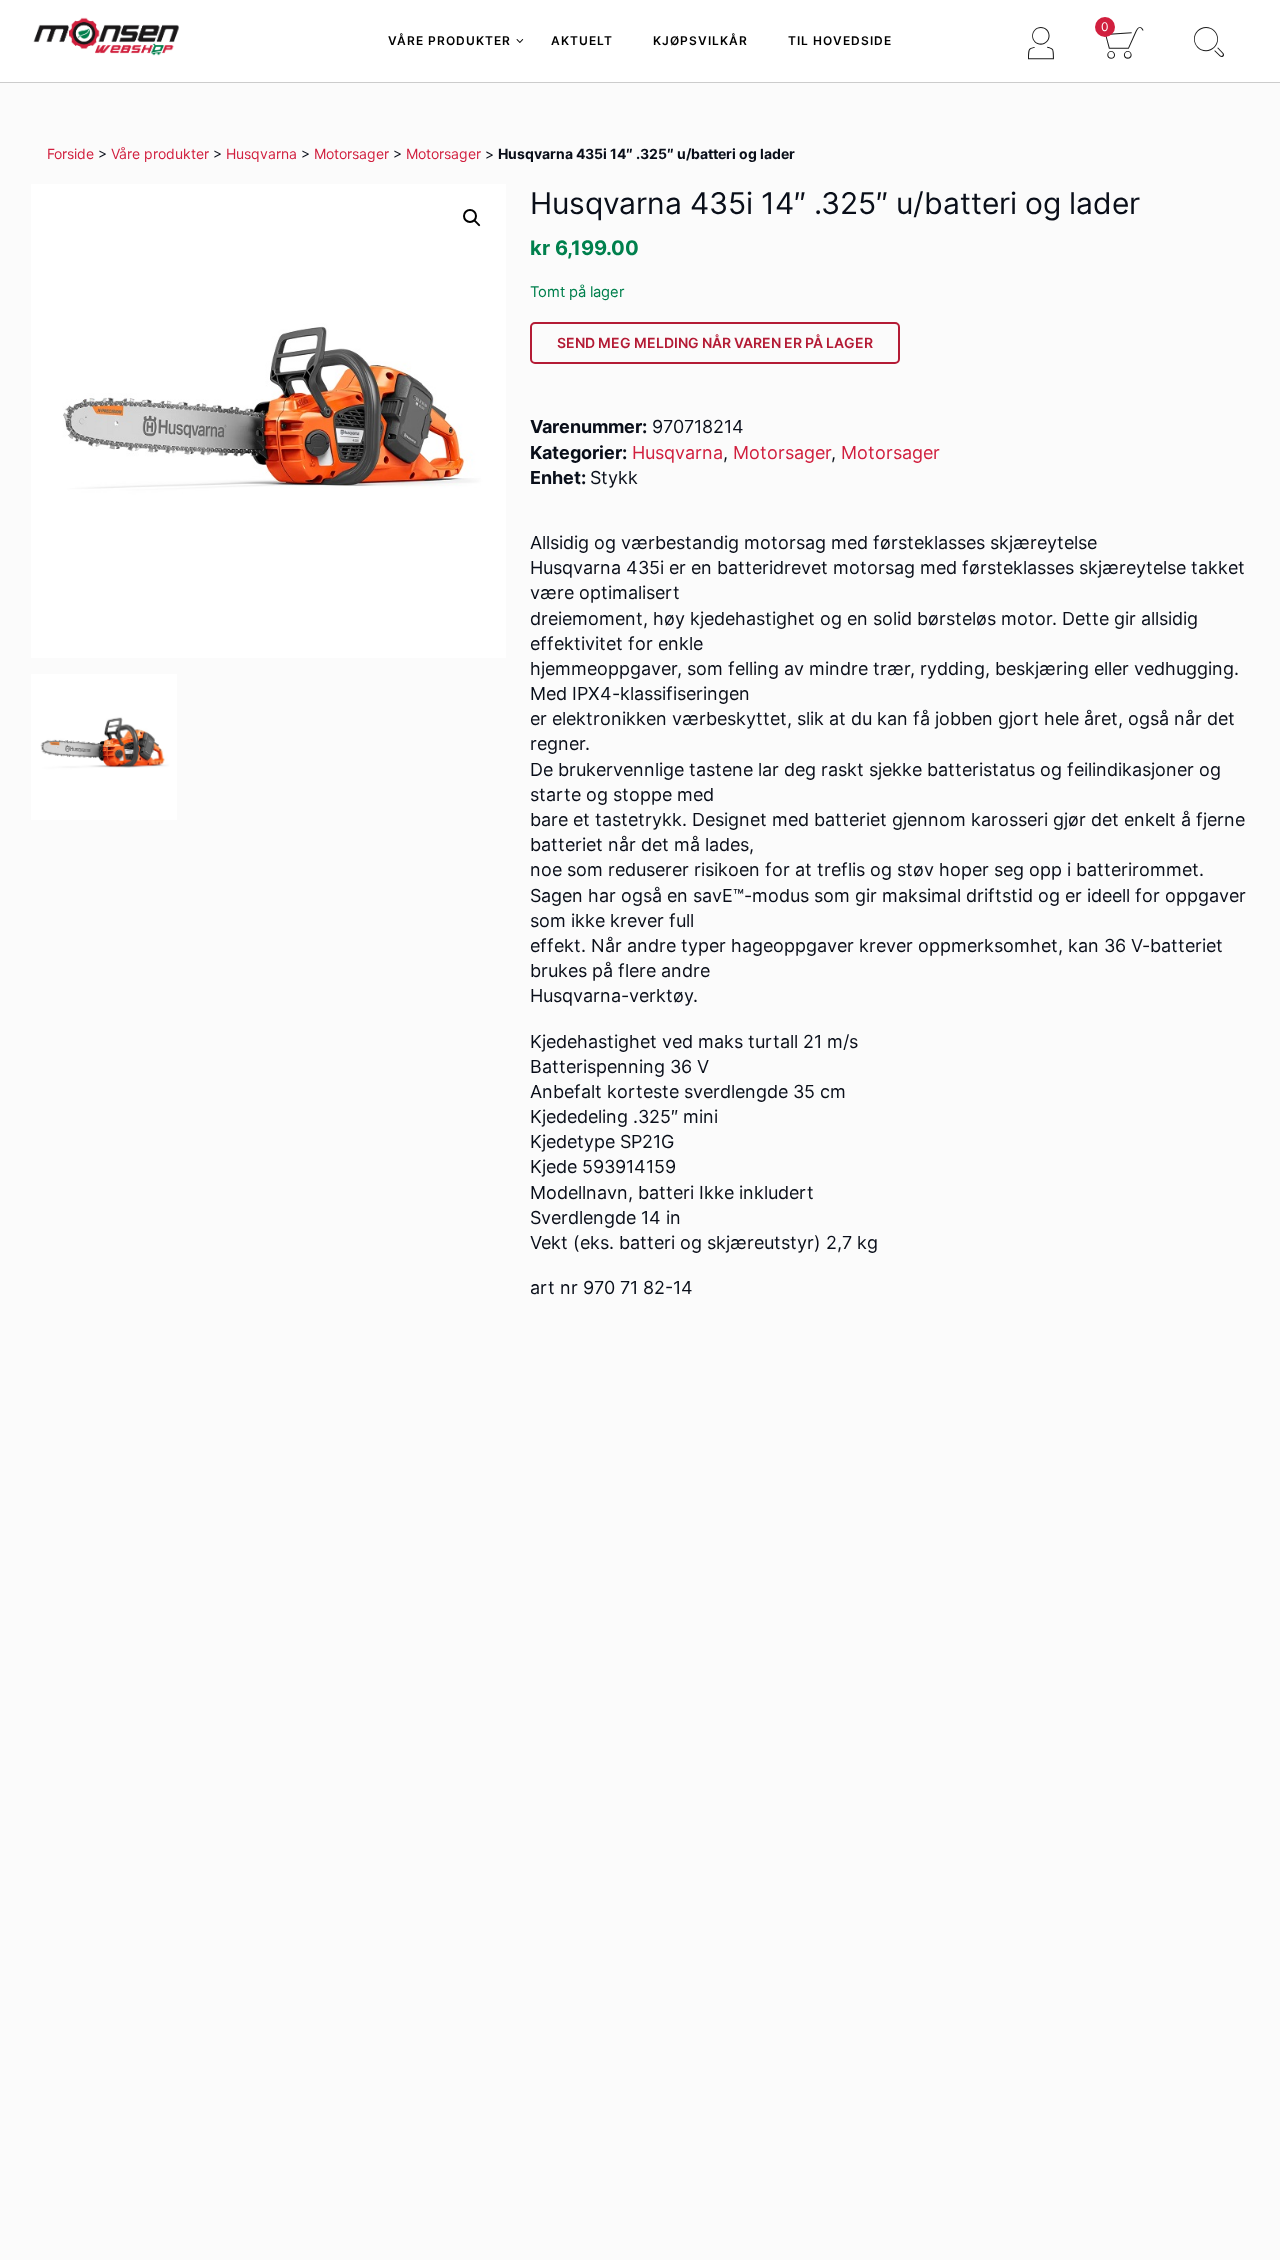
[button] (472, 218)
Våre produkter (160, 153)
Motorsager (351, 153)
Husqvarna (261, 153)
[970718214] (104, 747)
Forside (70, 153)
